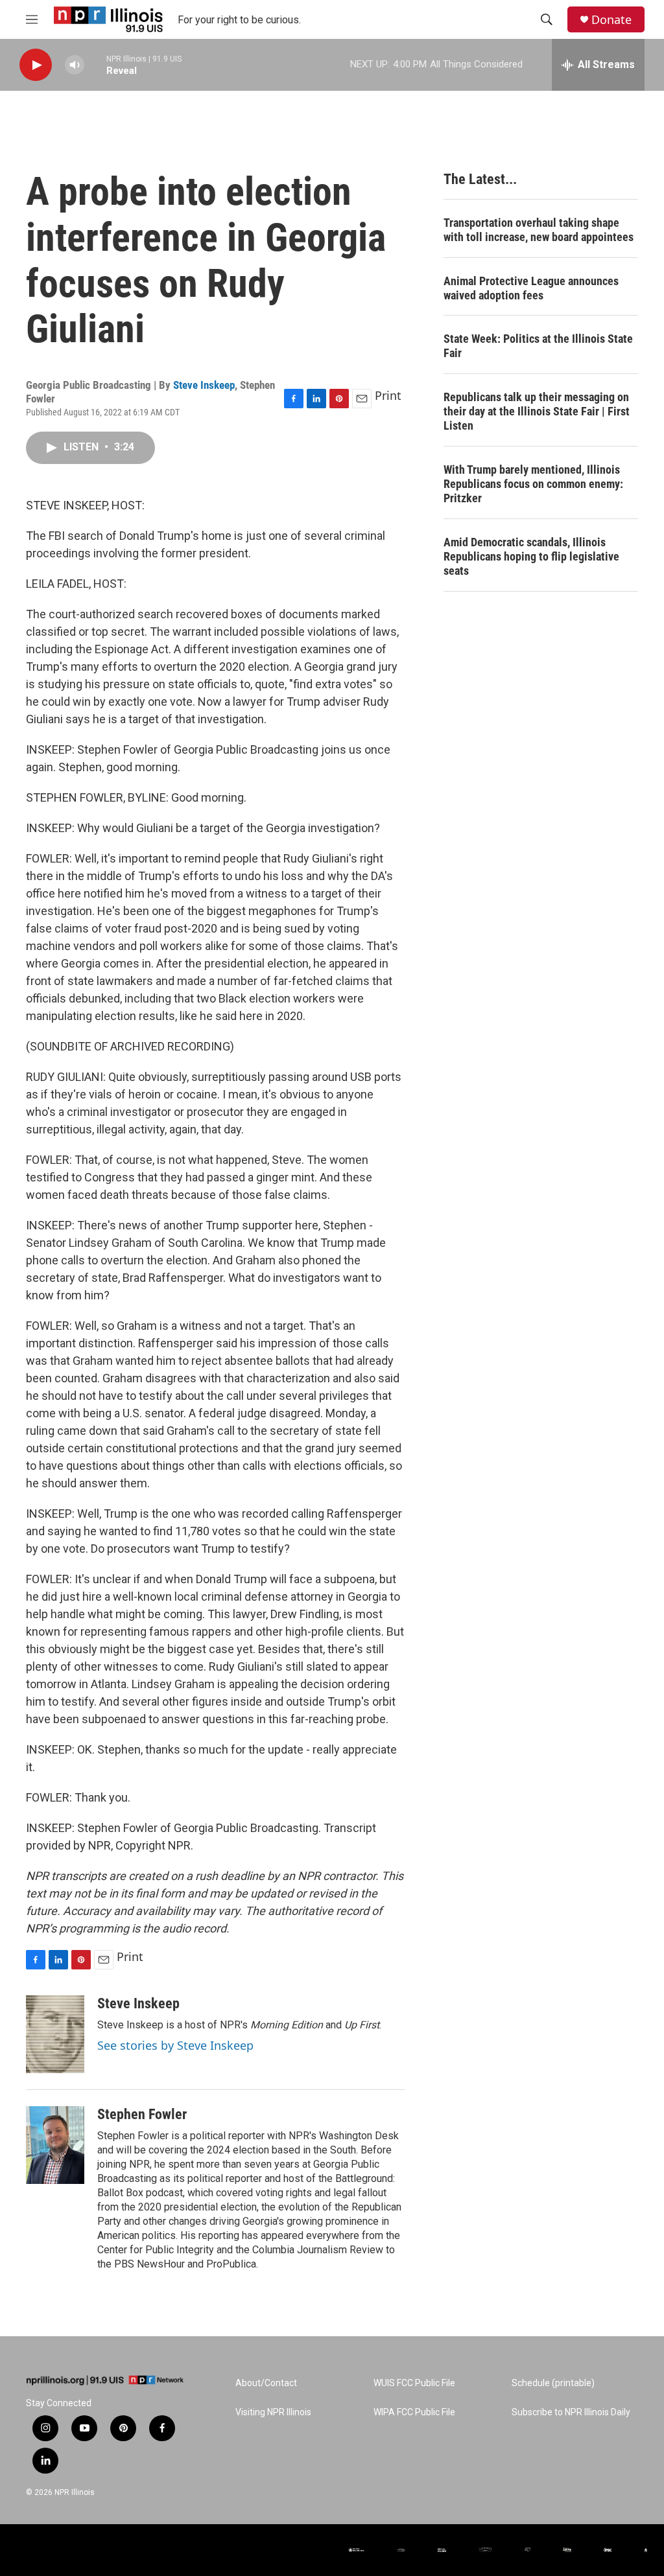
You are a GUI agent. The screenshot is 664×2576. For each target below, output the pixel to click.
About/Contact (266, 2383)
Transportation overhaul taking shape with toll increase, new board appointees (539, 230)
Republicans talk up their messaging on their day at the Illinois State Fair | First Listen (537, 411)
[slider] (95, 64)
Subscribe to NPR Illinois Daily (571, 2412)
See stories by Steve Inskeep (175, 2045)
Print (388, 395)
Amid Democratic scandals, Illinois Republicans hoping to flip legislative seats (531, 556)
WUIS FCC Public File (414, 2383)
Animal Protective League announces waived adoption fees (531, 288)
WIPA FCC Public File (414, 2412)
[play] (36, 65)
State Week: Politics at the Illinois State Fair (538, 346)
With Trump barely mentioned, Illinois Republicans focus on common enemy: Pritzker (533, 484)
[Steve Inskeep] (55, 2034)
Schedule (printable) (553, 2383)
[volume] (75, 65)
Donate (611, 20)
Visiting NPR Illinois (273, 2412)
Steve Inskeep (204, 385)
